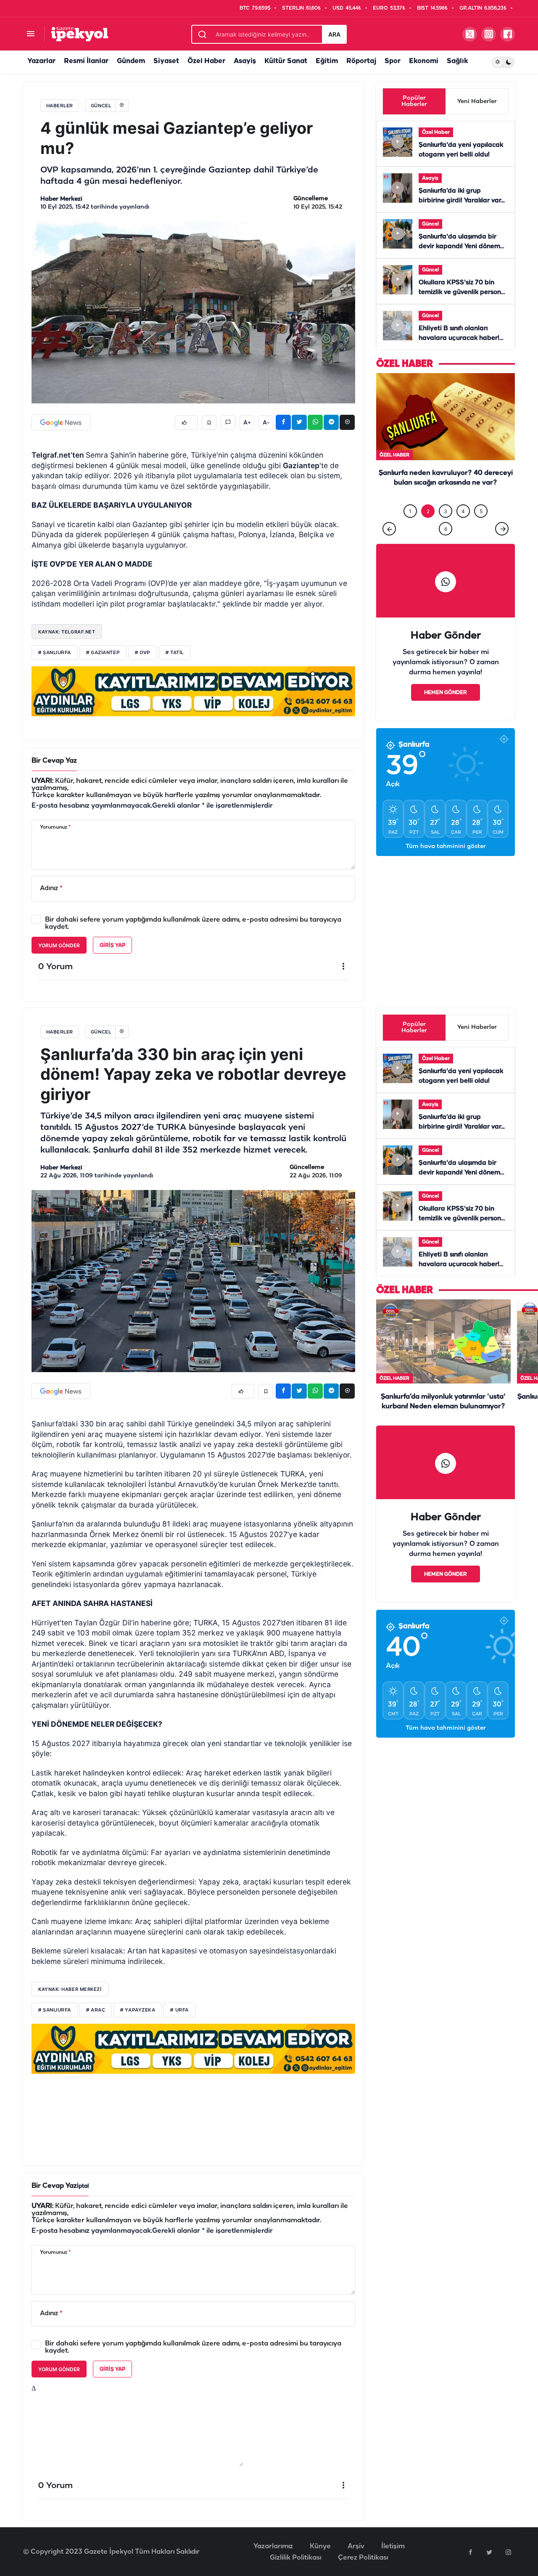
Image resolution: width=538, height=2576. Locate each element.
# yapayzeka (138, 2010)
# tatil (175, 653)
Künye (320, 2546)
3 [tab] (446, 529)
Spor (393, 61)
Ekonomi (424, 61)
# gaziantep (103, 653)
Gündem (131, 61)
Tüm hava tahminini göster (446, 864)
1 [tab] (410, 529)
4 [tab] (463, 529)
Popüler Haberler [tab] (414, 101)
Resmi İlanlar (86, 61)
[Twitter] (489, 2552)
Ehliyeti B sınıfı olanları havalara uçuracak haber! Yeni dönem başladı (459, 338)
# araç (96, 2010)
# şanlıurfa (55, 653)
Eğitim (327, 61)
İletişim (393, 2546)
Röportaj (361, 61)
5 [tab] (481, 529)
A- (266, 423)
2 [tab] (428, 529)
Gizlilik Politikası (295, 2558)
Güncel (430, 224)
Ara (334, 34)
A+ (247, 423)
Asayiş (245, 61)
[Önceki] (389, 546)
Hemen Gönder (446, 710)
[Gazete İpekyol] (80, 34)
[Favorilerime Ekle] (209, 423)
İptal (83, 2186)
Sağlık (457, 61)
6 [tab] (446, 546)
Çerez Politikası (363, 2558)
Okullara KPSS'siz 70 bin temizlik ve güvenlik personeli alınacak (463, 292)
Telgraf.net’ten (59, 455)
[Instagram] (508, 2552)
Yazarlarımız (273, 2546)
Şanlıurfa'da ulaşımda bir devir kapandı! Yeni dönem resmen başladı (459, 246)
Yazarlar (41, 61)
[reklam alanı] (193, 691)
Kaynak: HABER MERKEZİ (70, 1989)
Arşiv (356, 2546)
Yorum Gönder (59, 945)
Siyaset (166, 61)
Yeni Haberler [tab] (477, 102)
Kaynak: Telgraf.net (67, 632)
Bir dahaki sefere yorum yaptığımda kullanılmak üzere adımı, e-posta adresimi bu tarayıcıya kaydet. (193, 923)
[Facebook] (470, 2552)
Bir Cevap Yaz (54, 761)
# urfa (179, 2010)
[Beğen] (186, 423)
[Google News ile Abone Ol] (61, 422)
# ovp (143, 653)
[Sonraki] (502, 546)
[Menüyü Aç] (30, 34)
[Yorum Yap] (228, 423)
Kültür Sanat (286, 61)
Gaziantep (301, 465)
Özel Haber (206, 61)
